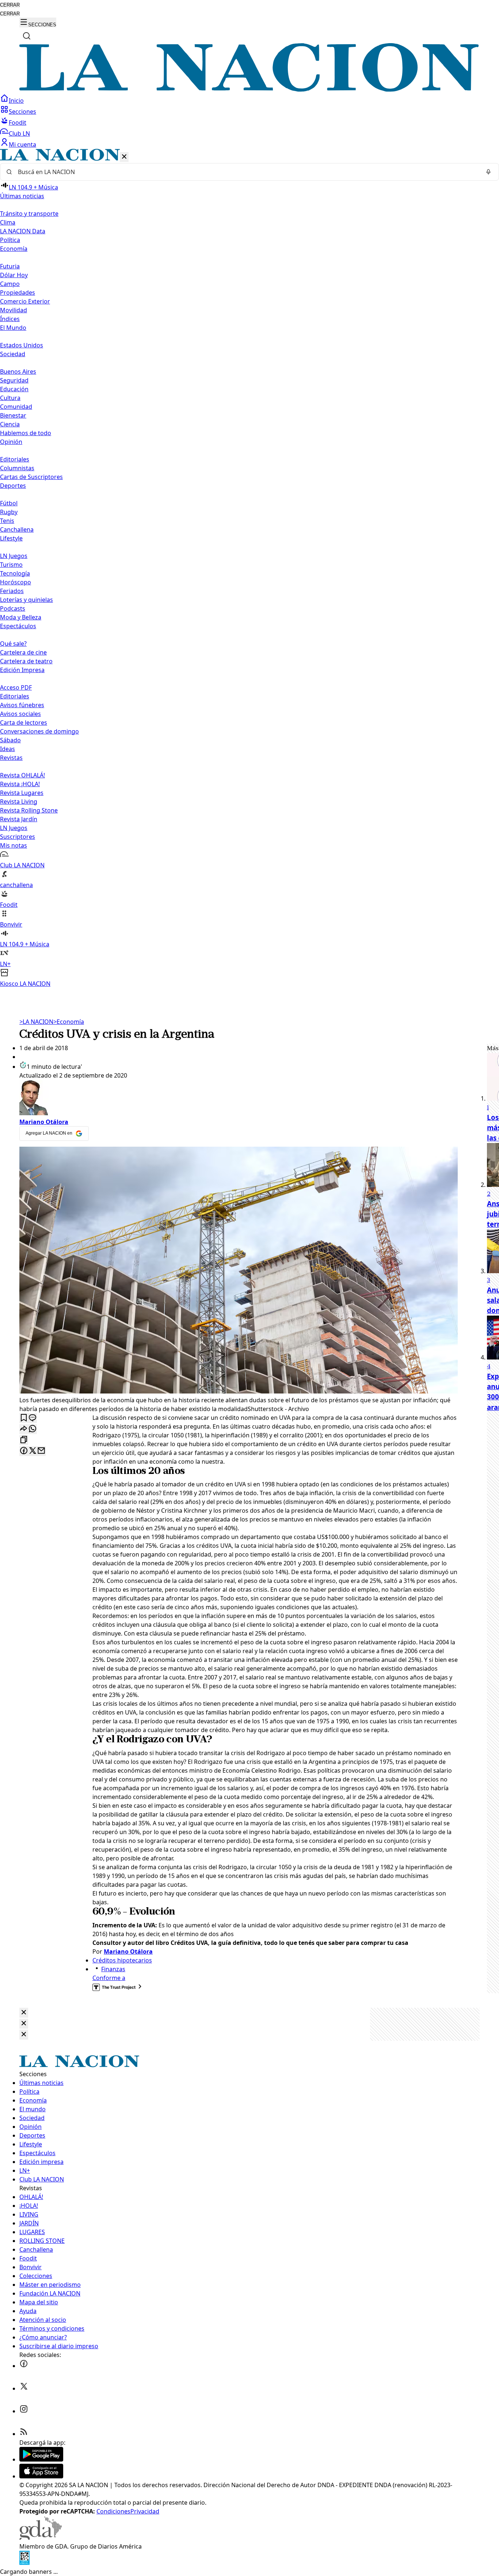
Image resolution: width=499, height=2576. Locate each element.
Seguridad (14, 380)
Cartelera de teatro (26, 661)
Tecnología (15, 573)
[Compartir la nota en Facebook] (24, 1451)
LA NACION (36, 1022)
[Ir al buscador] (27, 36)
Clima (8, 222)
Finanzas (113, 1969)
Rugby (9, 512)
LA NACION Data (23, 231)
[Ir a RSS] (24, 2434)
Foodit (18, 122)
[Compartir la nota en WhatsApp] (33, 1429)
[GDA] (41, 2538)
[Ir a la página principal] (249, 90)
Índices (10, 319)
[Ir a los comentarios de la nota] (33, 1418)
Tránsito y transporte (29, 214)
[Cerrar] (124, 157)
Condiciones (113, 2511)
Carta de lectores (24, 723)
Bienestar (13, 415)
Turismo (11, 565)
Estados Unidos (22, 345)
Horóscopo (16, 582)
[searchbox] (247, 172)
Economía (69, 1022)
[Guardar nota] (24, 1418)
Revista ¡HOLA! (20, 784)
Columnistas (17, 468)
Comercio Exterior (25, 301)
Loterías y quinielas (26, 600)
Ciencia (10, 424)
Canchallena (17, 529)
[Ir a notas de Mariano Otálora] (239, 1099)
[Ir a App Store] (41, 2476)
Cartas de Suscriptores (31, 477)
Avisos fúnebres (22, 705)
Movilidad (14, 310)
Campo (10, 284)
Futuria (10, 266)
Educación (14, 389)
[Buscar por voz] (488, 172)
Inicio (16, 101)
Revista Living (19, 802)
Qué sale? (13, 644)
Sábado (10, 740)
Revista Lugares (22, 793)
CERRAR (10, 5)
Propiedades (18, 293)
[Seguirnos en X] (24, 2388)
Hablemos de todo (26, 433)
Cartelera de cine (23, 652)
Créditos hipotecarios (122, 1960)
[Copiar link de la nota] (24, 1440)
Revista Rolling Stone (29, 810)
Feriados (12, 591)
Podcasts (13, 608)
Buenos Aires (18, 371)
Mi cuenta (22, 144)
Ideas (7, 749)
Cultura (10, 398)
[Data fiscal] (24, 2563)
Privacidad (145, 2511)
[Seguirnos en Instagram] (24, 2411)
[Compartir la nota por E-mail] (41, 1451)
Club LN (19, 133)
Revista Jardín (19, 819)
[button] (249, 568)
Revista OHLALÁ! (22, 775)
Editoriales (15, 459)
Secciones (22, 112)
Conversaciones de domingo (39, 731)
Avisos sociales (20, 714)
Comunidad (16, 407)
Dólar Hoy (14, 275)
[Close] (24, 2013)
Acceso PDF (16, 687)
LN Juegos (14, 556)
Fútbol (9, 503)
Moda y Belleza (21, 617)
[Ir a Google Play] (41, 2459)
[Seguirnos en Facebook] (24, 2366)
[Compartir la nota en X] (33, 1451)
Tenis (7, 521)
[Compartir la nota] (24, 1429)
